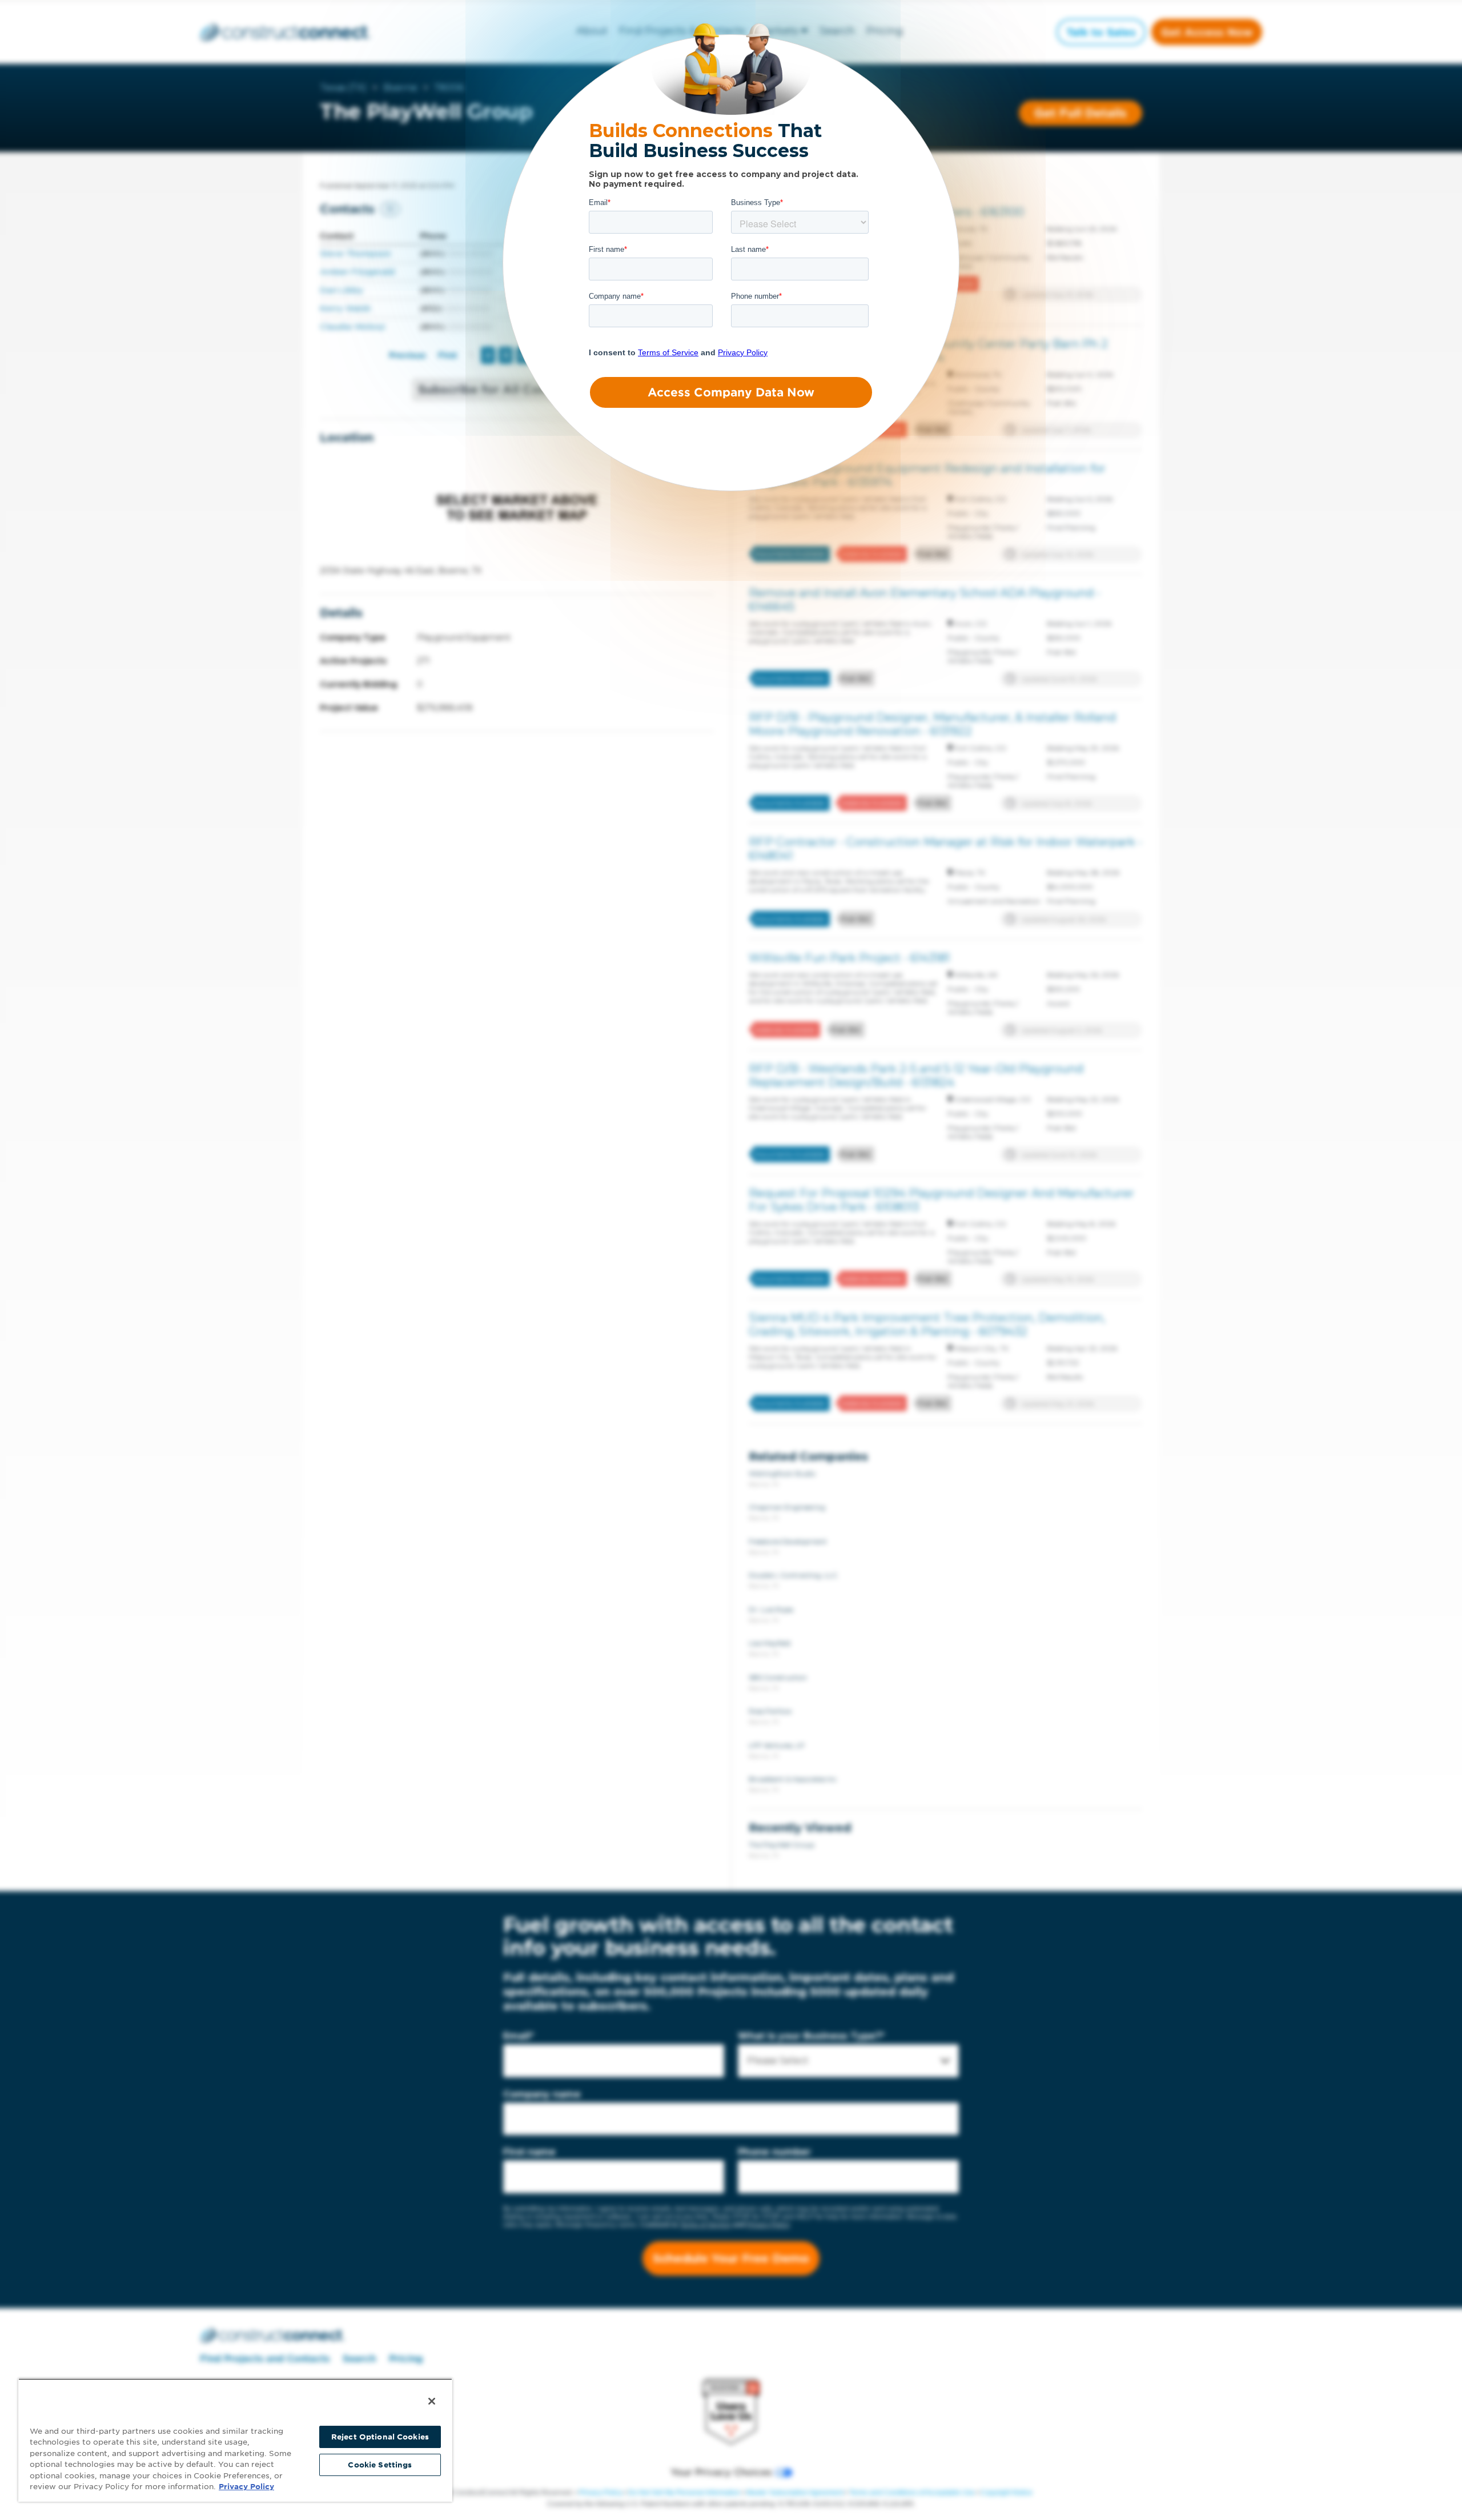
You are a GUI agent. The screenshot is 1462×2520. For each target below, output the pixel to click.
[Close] (432, 2401)
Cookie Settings (380, 2465)
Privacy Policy (246, 2487)
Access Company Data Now (731, 392)
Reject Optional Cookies (380, 2437)
